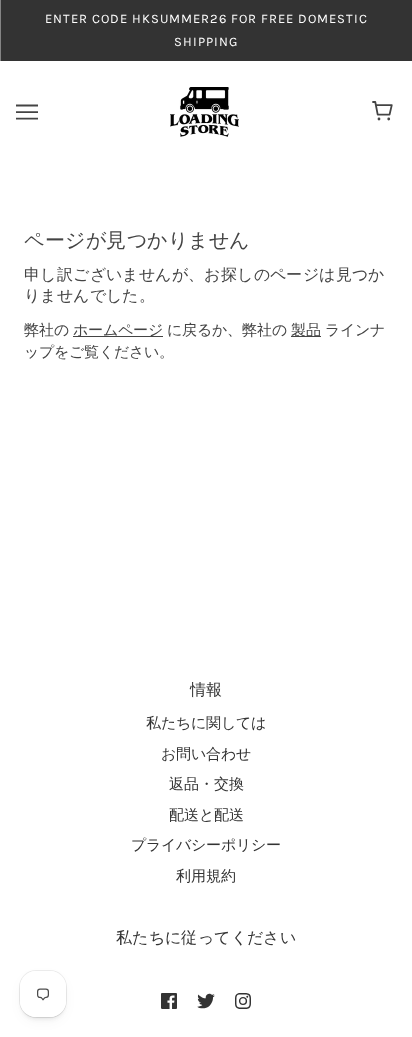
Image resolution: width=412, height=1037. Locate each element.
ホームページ (118, 330)
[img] (169, 1000)
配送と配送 (206, 815)
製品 (306, 330)
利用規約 (206, 876)
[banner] (204, 111)
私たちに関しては (206, 723)
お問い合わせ (206, 754)
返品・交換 (206, 784)
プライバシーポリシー (206, 845)
